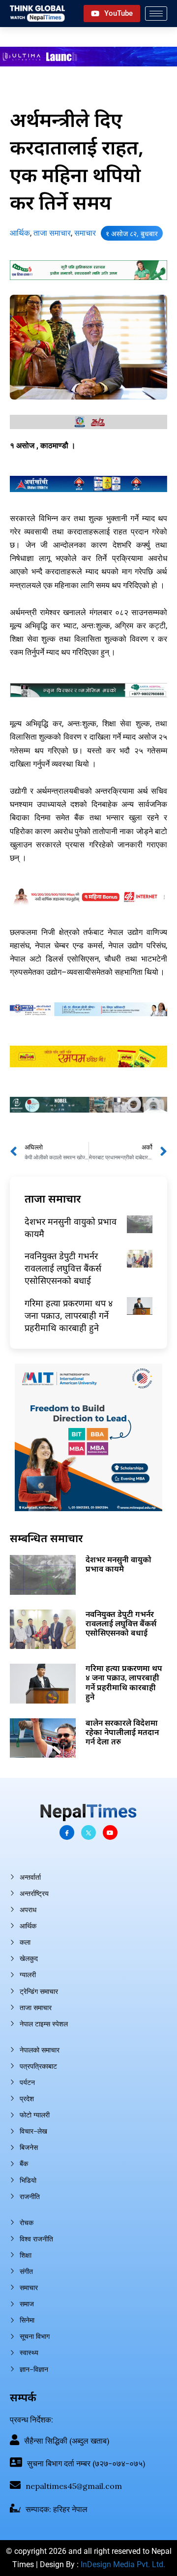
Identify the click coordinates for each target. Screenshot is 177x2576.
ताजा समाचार (52, 233)
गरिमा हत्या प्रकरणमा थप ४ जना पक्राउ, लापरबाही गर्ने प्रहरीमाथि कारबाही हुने (69, 1315)
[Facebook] (67, 1832)
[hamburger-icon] (156, 14)
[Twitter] (88, 1832)
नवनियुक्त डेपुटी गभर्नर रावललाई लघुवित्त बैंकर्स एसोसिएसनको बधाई (63, 1268)
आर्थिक (20, 233)
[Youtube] (110, 1832)
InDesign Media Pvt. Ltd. (123, 2564)
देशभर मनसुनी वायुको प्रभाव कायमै (118, 1564)
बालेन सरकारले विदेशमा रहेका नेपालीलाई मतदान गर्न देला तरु (122, 1732)
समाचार (85, 233)
